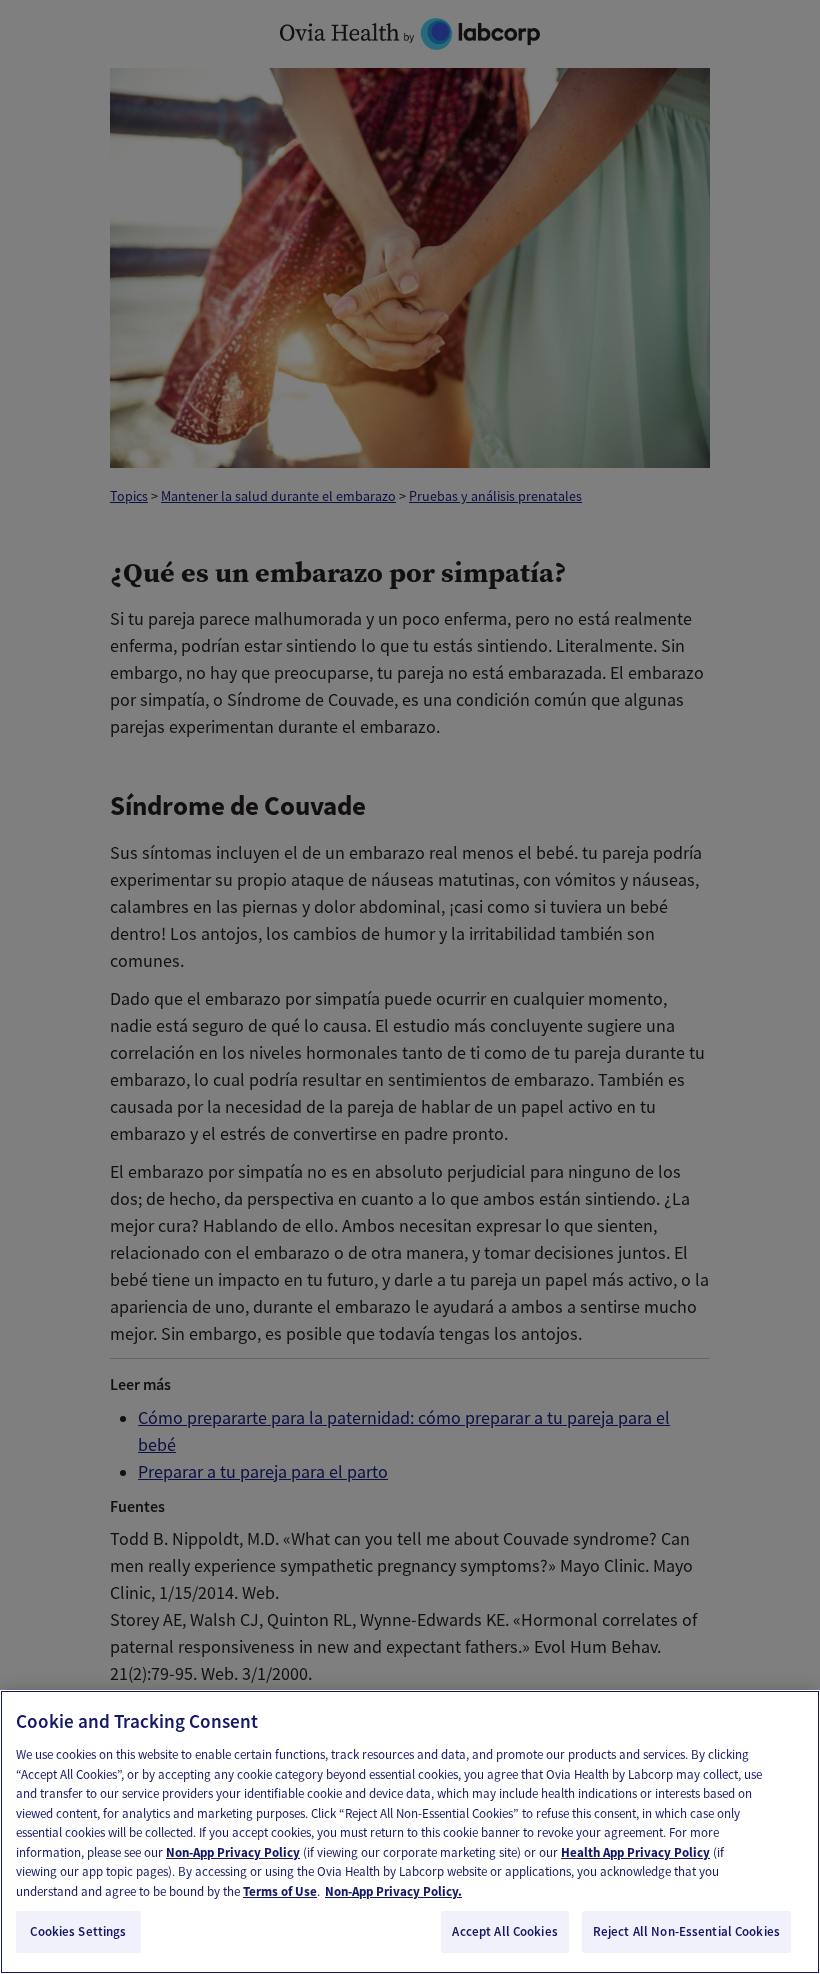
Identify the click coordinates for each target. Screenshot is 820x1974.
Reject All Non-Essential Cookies (686, 1931)
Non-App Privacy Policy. (393, 1891)
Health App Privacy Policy (635, 1852)
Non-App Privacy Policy (233, 1852)
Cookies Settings (78, 1931)
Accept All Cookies (504, 1931)
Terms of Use (280, 1891)
